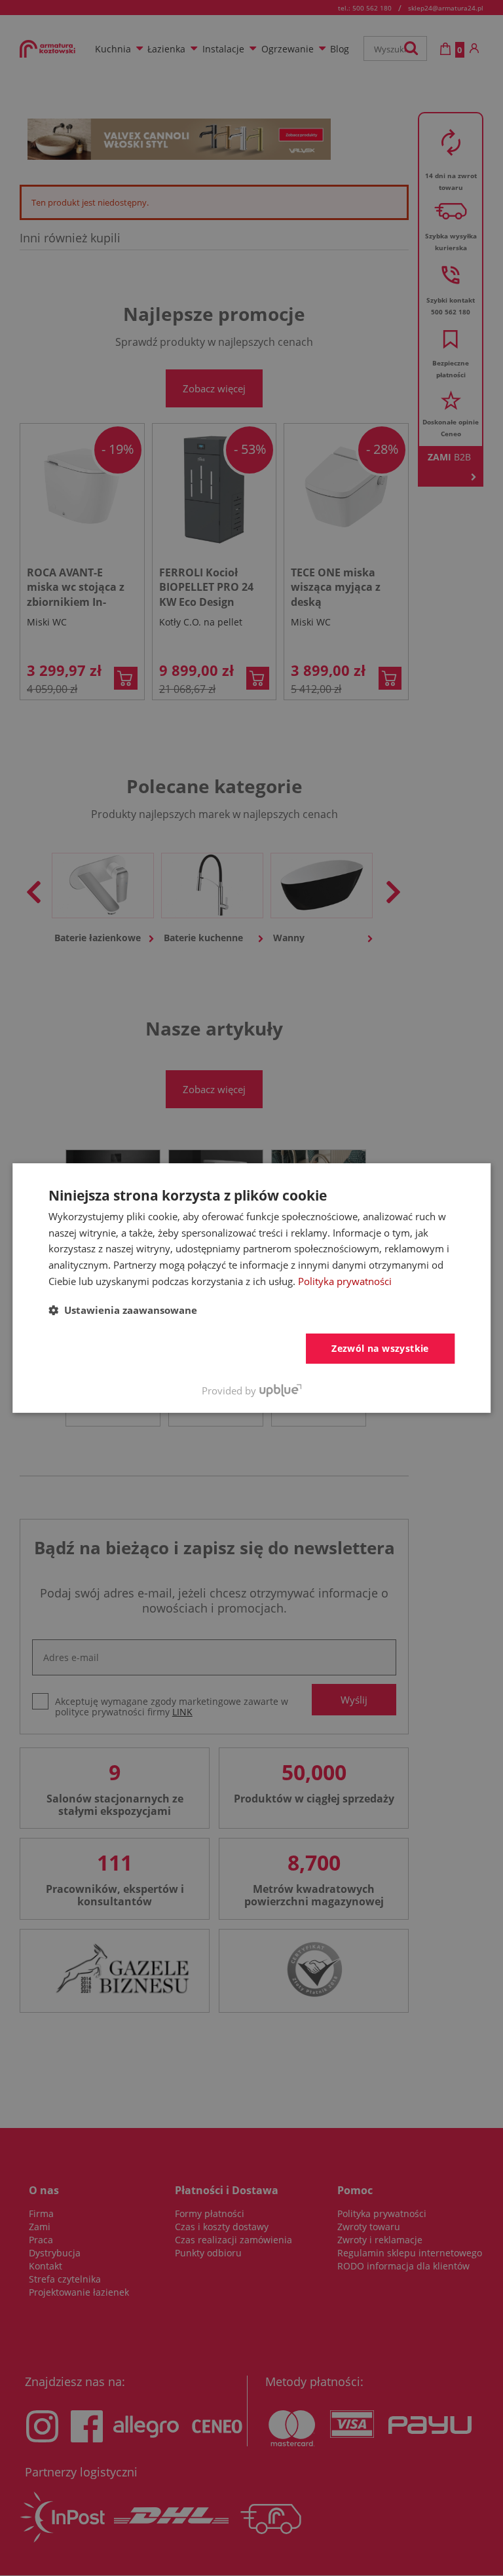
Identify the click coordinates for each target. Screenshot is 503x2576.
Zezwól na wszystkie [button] (380, 1348)
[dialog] (251, 1288)
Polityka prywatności (345, 1281)
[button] (123, 1310)
